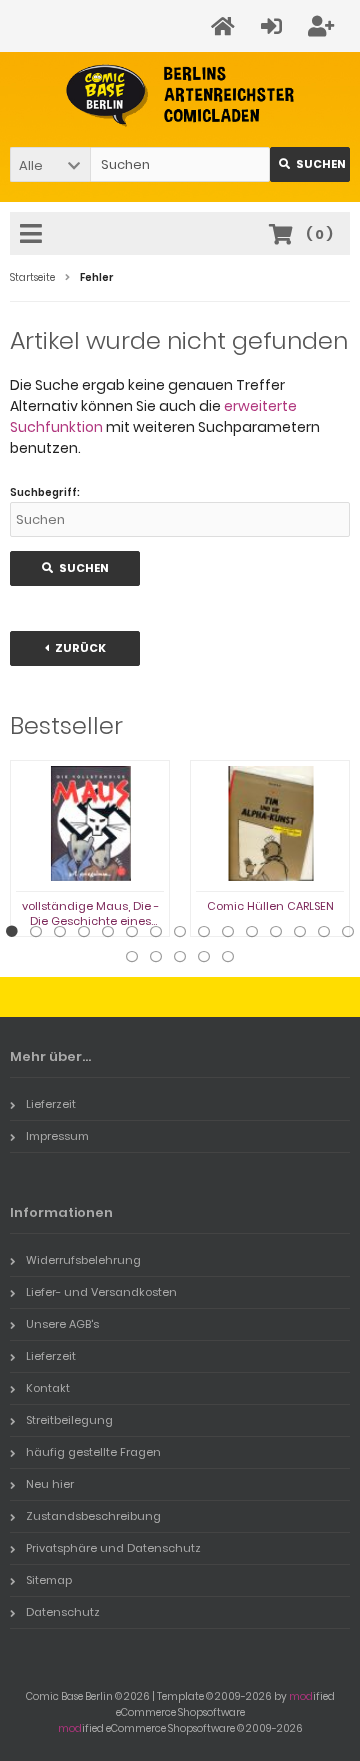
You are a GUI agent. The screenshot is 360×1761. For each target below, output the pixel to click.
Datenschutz (63, 1612)
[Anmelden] (274, 26)
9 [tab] (204, 932)
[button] (50, 164)
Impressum (57, 1136)
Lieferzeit (51, 1104)
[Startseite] (226, 26)
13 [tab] (300, 932)
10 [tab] (228, 932)
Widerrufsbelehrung (83, 1260)
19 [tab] (204, 957)
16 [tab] (132, 957)
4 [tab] (84, 932)
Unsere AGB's (62, 1324)
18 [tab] (180, 957)
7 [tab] (156, 932)
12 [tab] (276, 932)
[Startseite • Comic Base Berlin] (180, 95)
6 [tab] (132, 932)
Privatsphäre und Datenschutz (113, 1548)
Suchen (310, 164)
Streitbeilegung (69, 1420)
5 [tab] (108, 932)
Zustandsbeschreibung (93, 1516)
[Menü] (34, 235)
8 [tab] (180, 932)
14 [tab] (324, 932)
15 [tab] (348, 932)
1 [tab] (12, 932)
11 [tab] (252, 932)
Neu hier (50, 1484)
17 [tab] (156, 957)
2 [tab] (36, 932)
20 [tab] (228, 957)
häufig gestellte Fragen (93, 1452)
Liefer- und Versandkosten (101, 1292)
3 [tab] (60, 932)
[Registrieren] (324, 26)
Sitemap (49, 1580)
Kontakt (48, 1388)
